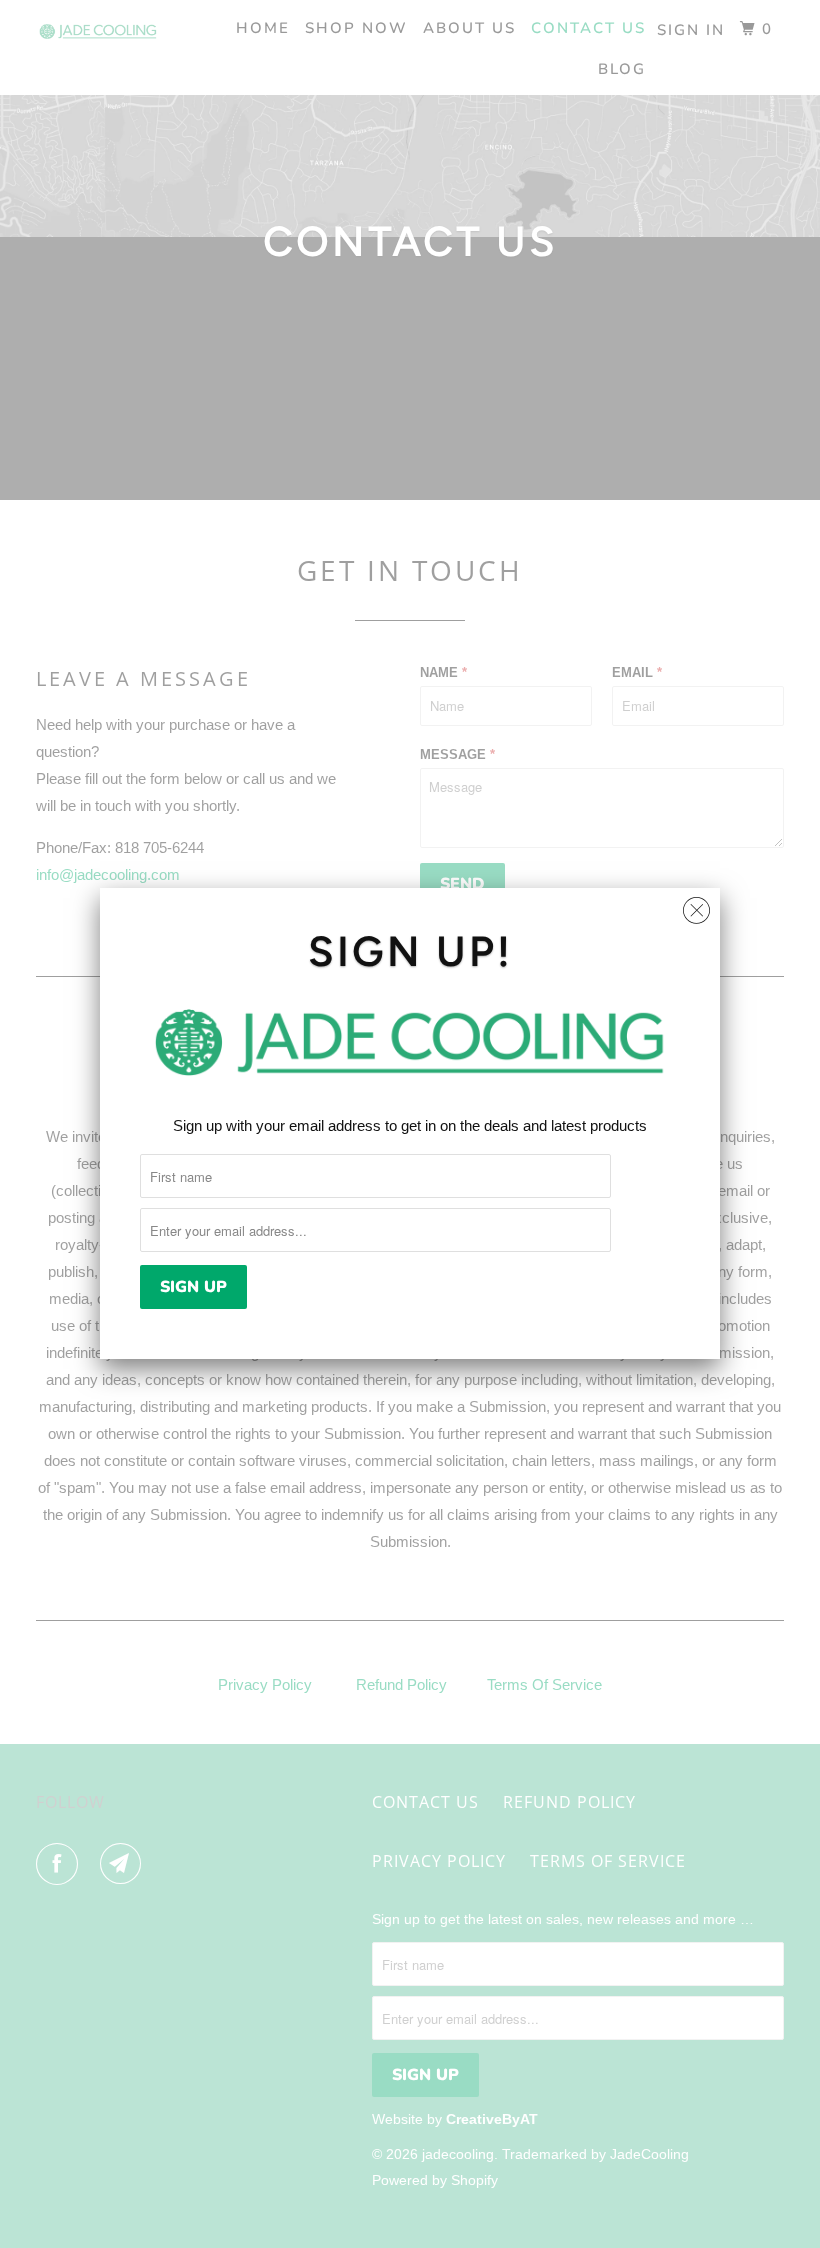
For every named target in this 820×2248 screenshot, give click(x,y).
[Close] (696, 905)
